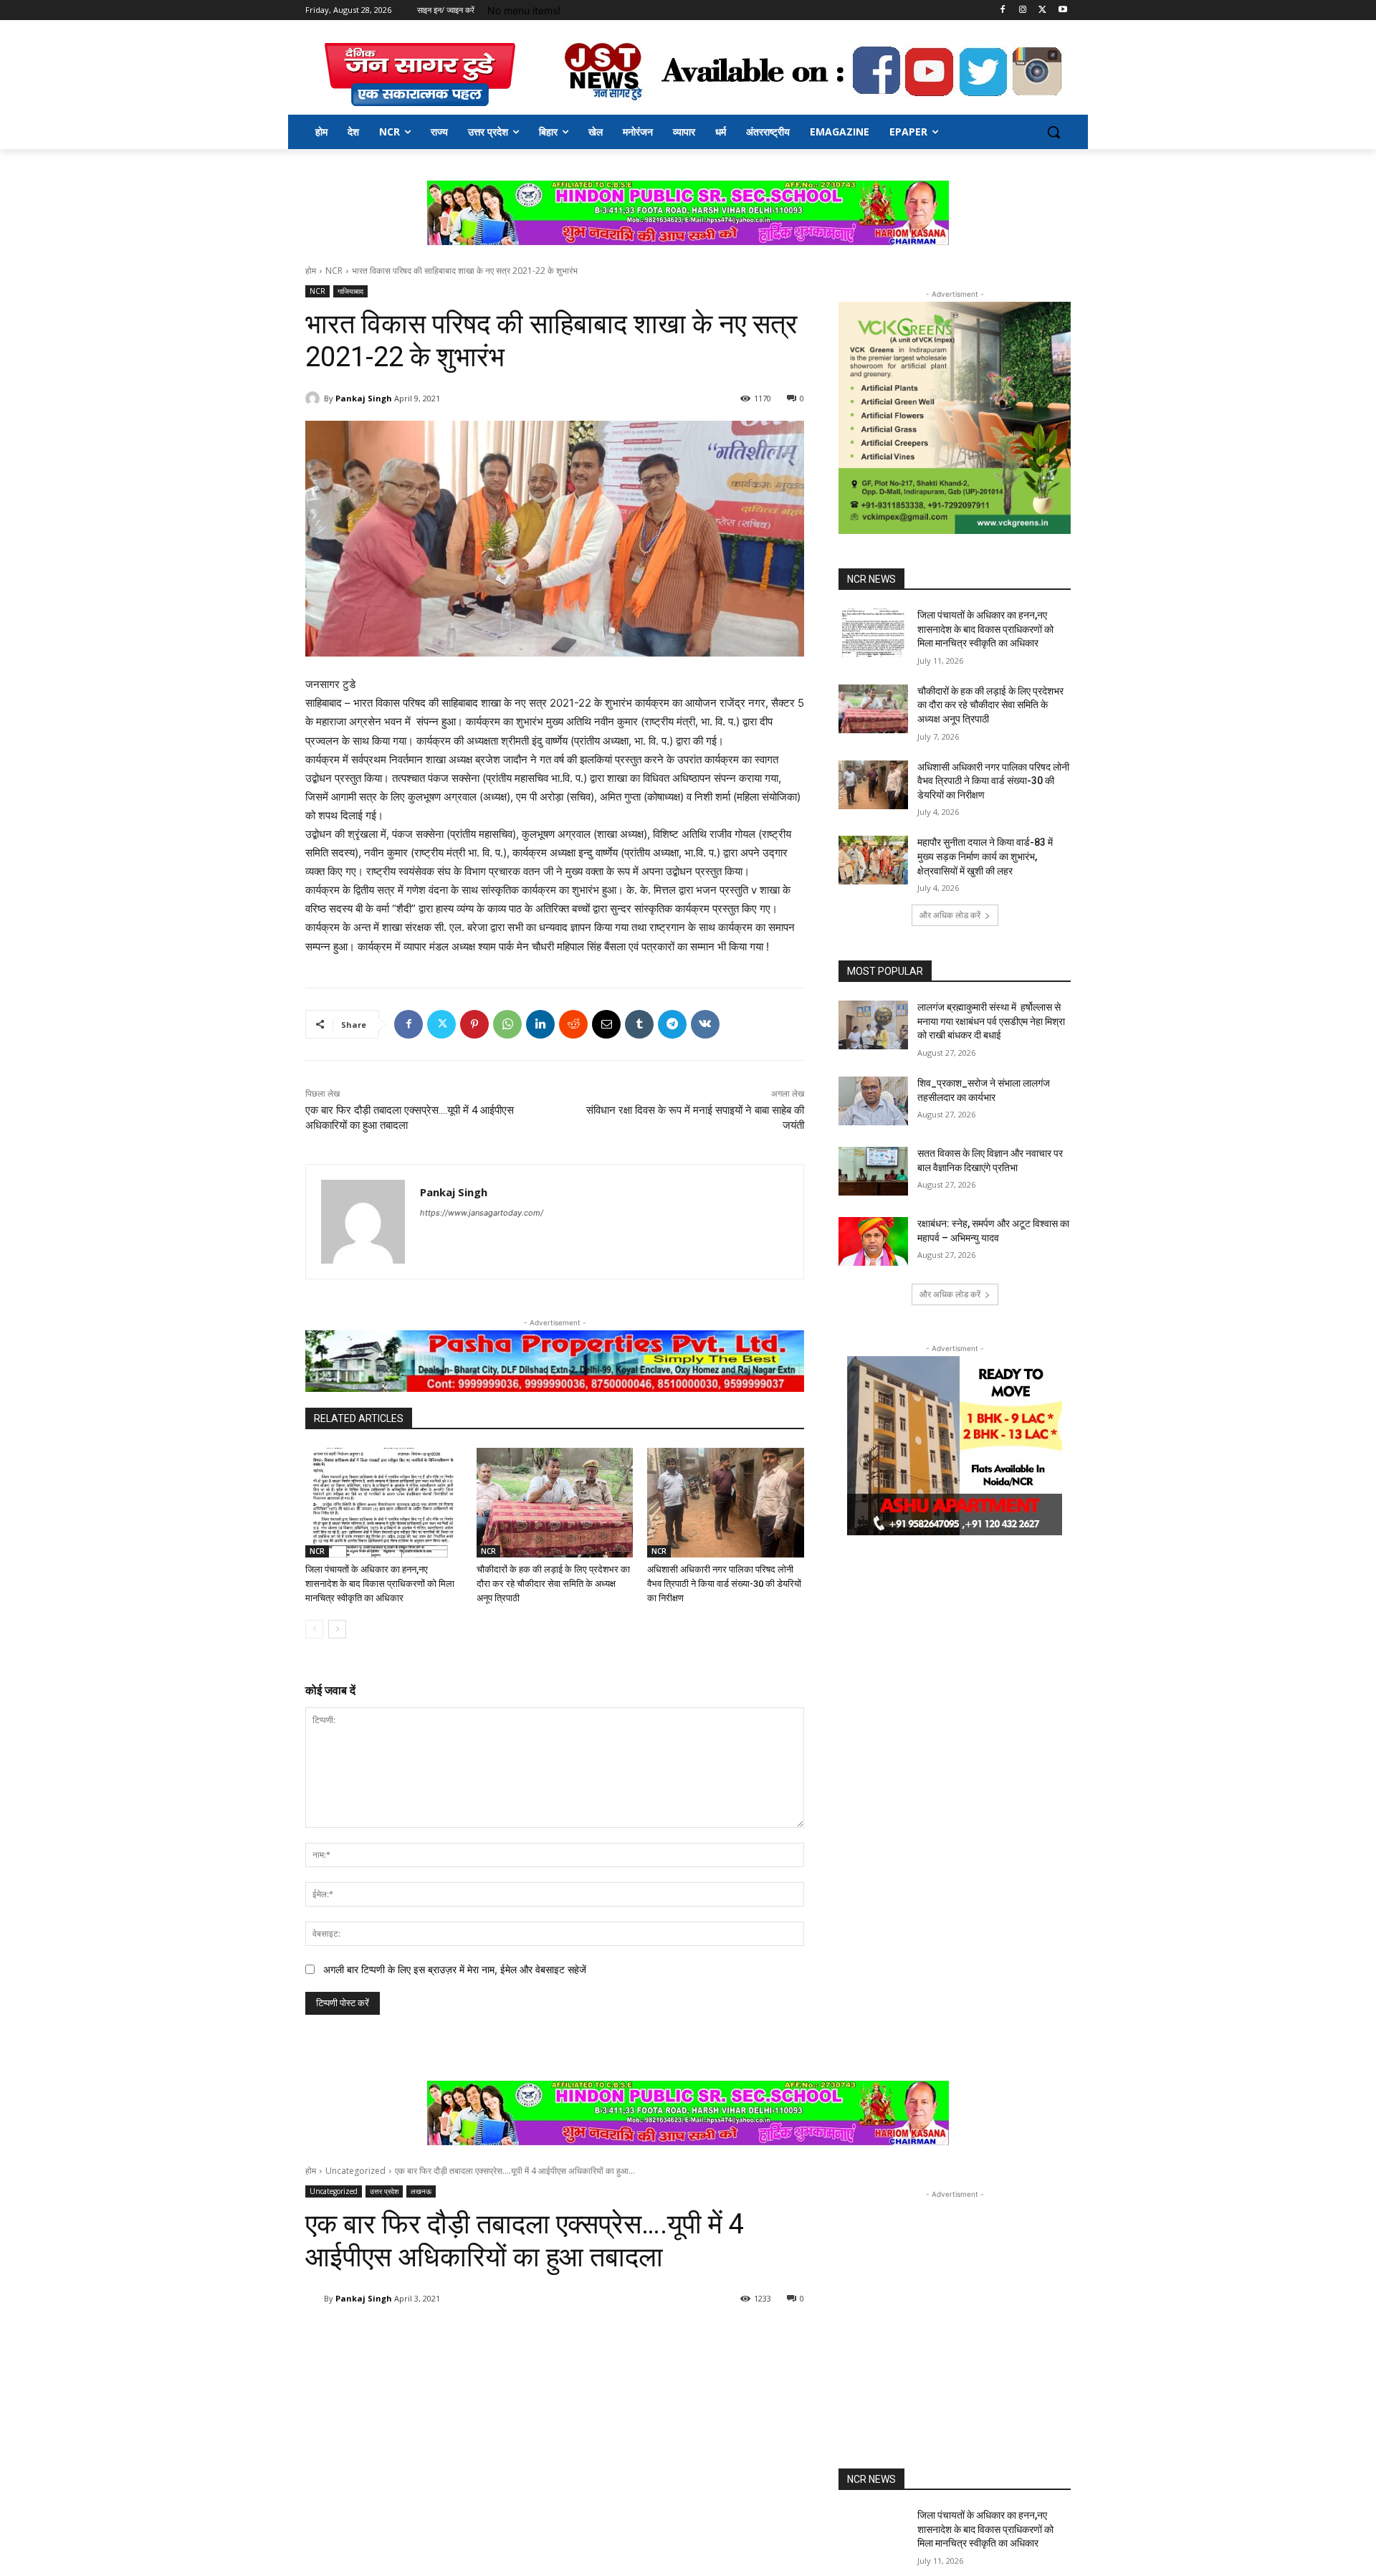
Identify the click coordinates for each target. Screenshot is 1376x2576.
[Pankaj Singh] (315, 399)
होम (311, 271)
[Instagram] (1023, 10)
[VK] (705, 1024)
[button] (1053, 132)
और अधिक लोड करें (950, 915)
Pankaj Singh (364, 398)
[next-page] (337, 1629)
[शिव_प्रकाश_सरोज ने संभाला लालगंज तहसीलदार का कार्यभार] (873, 1101)
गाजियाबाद (350, 291)
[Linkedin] (540, 1024)
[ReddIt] (573, 1024)
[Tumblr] (639, 1024)
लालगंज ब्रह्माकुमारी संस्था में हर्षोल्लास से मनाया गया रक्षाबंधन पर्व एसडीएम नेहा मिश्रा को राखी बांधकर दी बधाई (991, 1021)
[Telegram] (672, 1024)
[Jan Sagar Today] (420, 75)
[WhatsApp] (507, 1024)
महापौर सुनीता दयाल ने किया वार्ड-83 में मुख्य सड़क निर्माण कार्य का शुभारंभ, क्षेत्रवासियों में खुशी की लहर (985, 856)
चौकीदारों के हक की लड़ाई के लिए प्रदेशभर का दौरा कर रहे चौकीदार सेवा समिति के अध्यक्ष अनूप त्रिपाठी (553, 1584)
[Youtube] (1062, 10)
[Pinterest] (474, 1024)
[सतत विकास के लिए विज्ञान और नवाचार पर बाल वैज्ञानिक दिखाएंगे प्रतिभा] (873, 1171)
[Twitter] (1042, 10)
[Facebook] (1003, 10)
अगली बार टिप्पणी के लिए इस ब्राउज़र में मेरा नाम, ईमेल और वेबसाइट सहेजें (455, 1969)
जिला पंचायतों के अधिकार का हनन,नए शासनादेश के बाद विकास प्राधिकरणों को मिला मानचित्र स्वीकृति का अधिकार (380, 1584)
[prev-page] (314, 1629)
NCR (334, 271)
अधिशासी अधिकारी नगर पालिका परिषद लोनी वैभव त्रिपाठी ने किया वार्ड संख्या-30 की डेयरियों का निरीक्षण (724, 1584)
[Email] (606, 1024)
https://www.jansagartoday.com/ (482, 1213)
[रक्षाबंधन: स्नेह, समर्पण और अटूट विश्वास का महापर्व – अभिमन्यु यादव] (873, 1241)
